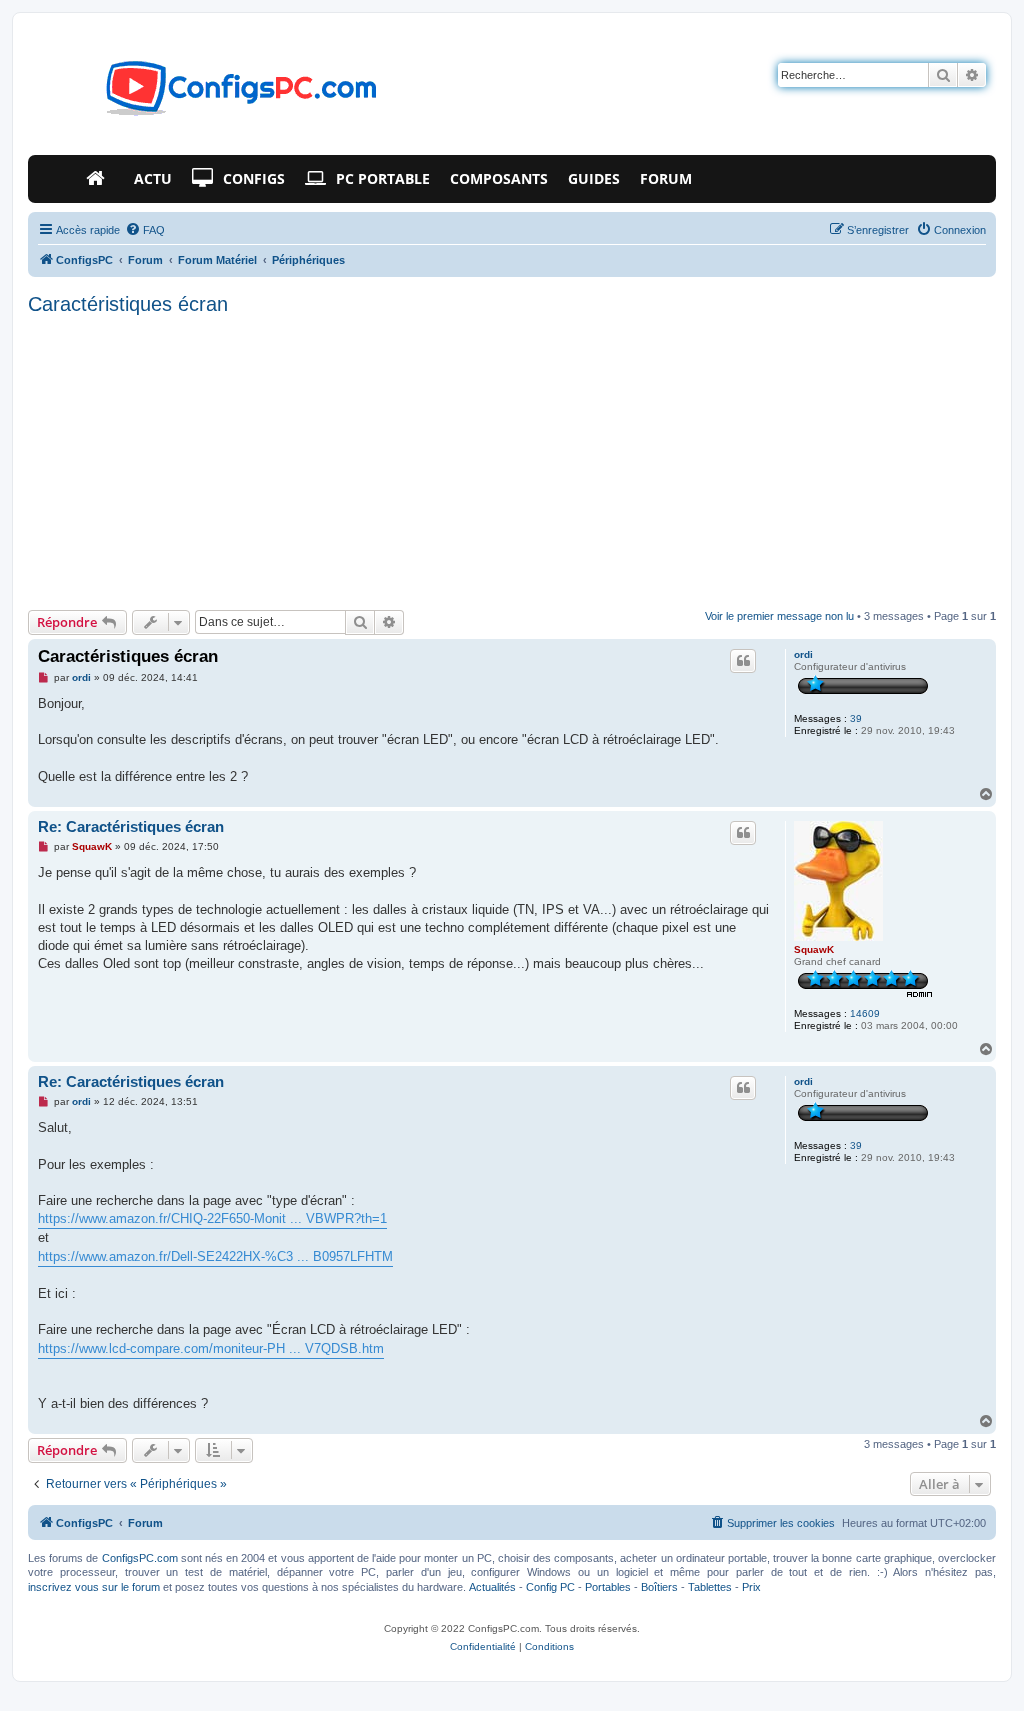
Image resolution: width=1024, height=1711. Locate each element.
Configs (254, 178)
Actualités (492, 1587)
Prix (751, 1587)
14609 (865, 1013)
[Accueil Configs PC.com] (100, 179)
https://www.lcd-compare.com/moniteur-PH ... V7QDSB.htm (211, 1348)
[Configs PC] (211, 94)
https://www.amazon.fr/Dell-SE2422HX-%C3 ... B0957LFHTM (215, 1256)
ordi (803, 654)
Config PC (550, 1587)
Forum (666, 178)
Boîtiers (659, 1587)
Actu (153, 178)
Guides (594, 178)
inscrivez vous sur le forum (94, 1587)
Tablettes (710, 1587)
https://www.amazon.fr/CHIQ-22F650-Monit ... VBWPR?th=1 (212, 1218)
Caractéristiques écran (128, 304)
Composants (499, 178)
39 (856, 718)
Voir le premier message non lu (779, 616)
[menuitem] (145, 230)
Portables (608, 1587)
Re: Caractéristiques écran (131, 826)
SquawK (814, 949)
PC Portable (383, 178)
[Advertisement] (512, 460)
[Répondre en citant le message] (743, 661)
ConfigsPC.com (140, 1558)
